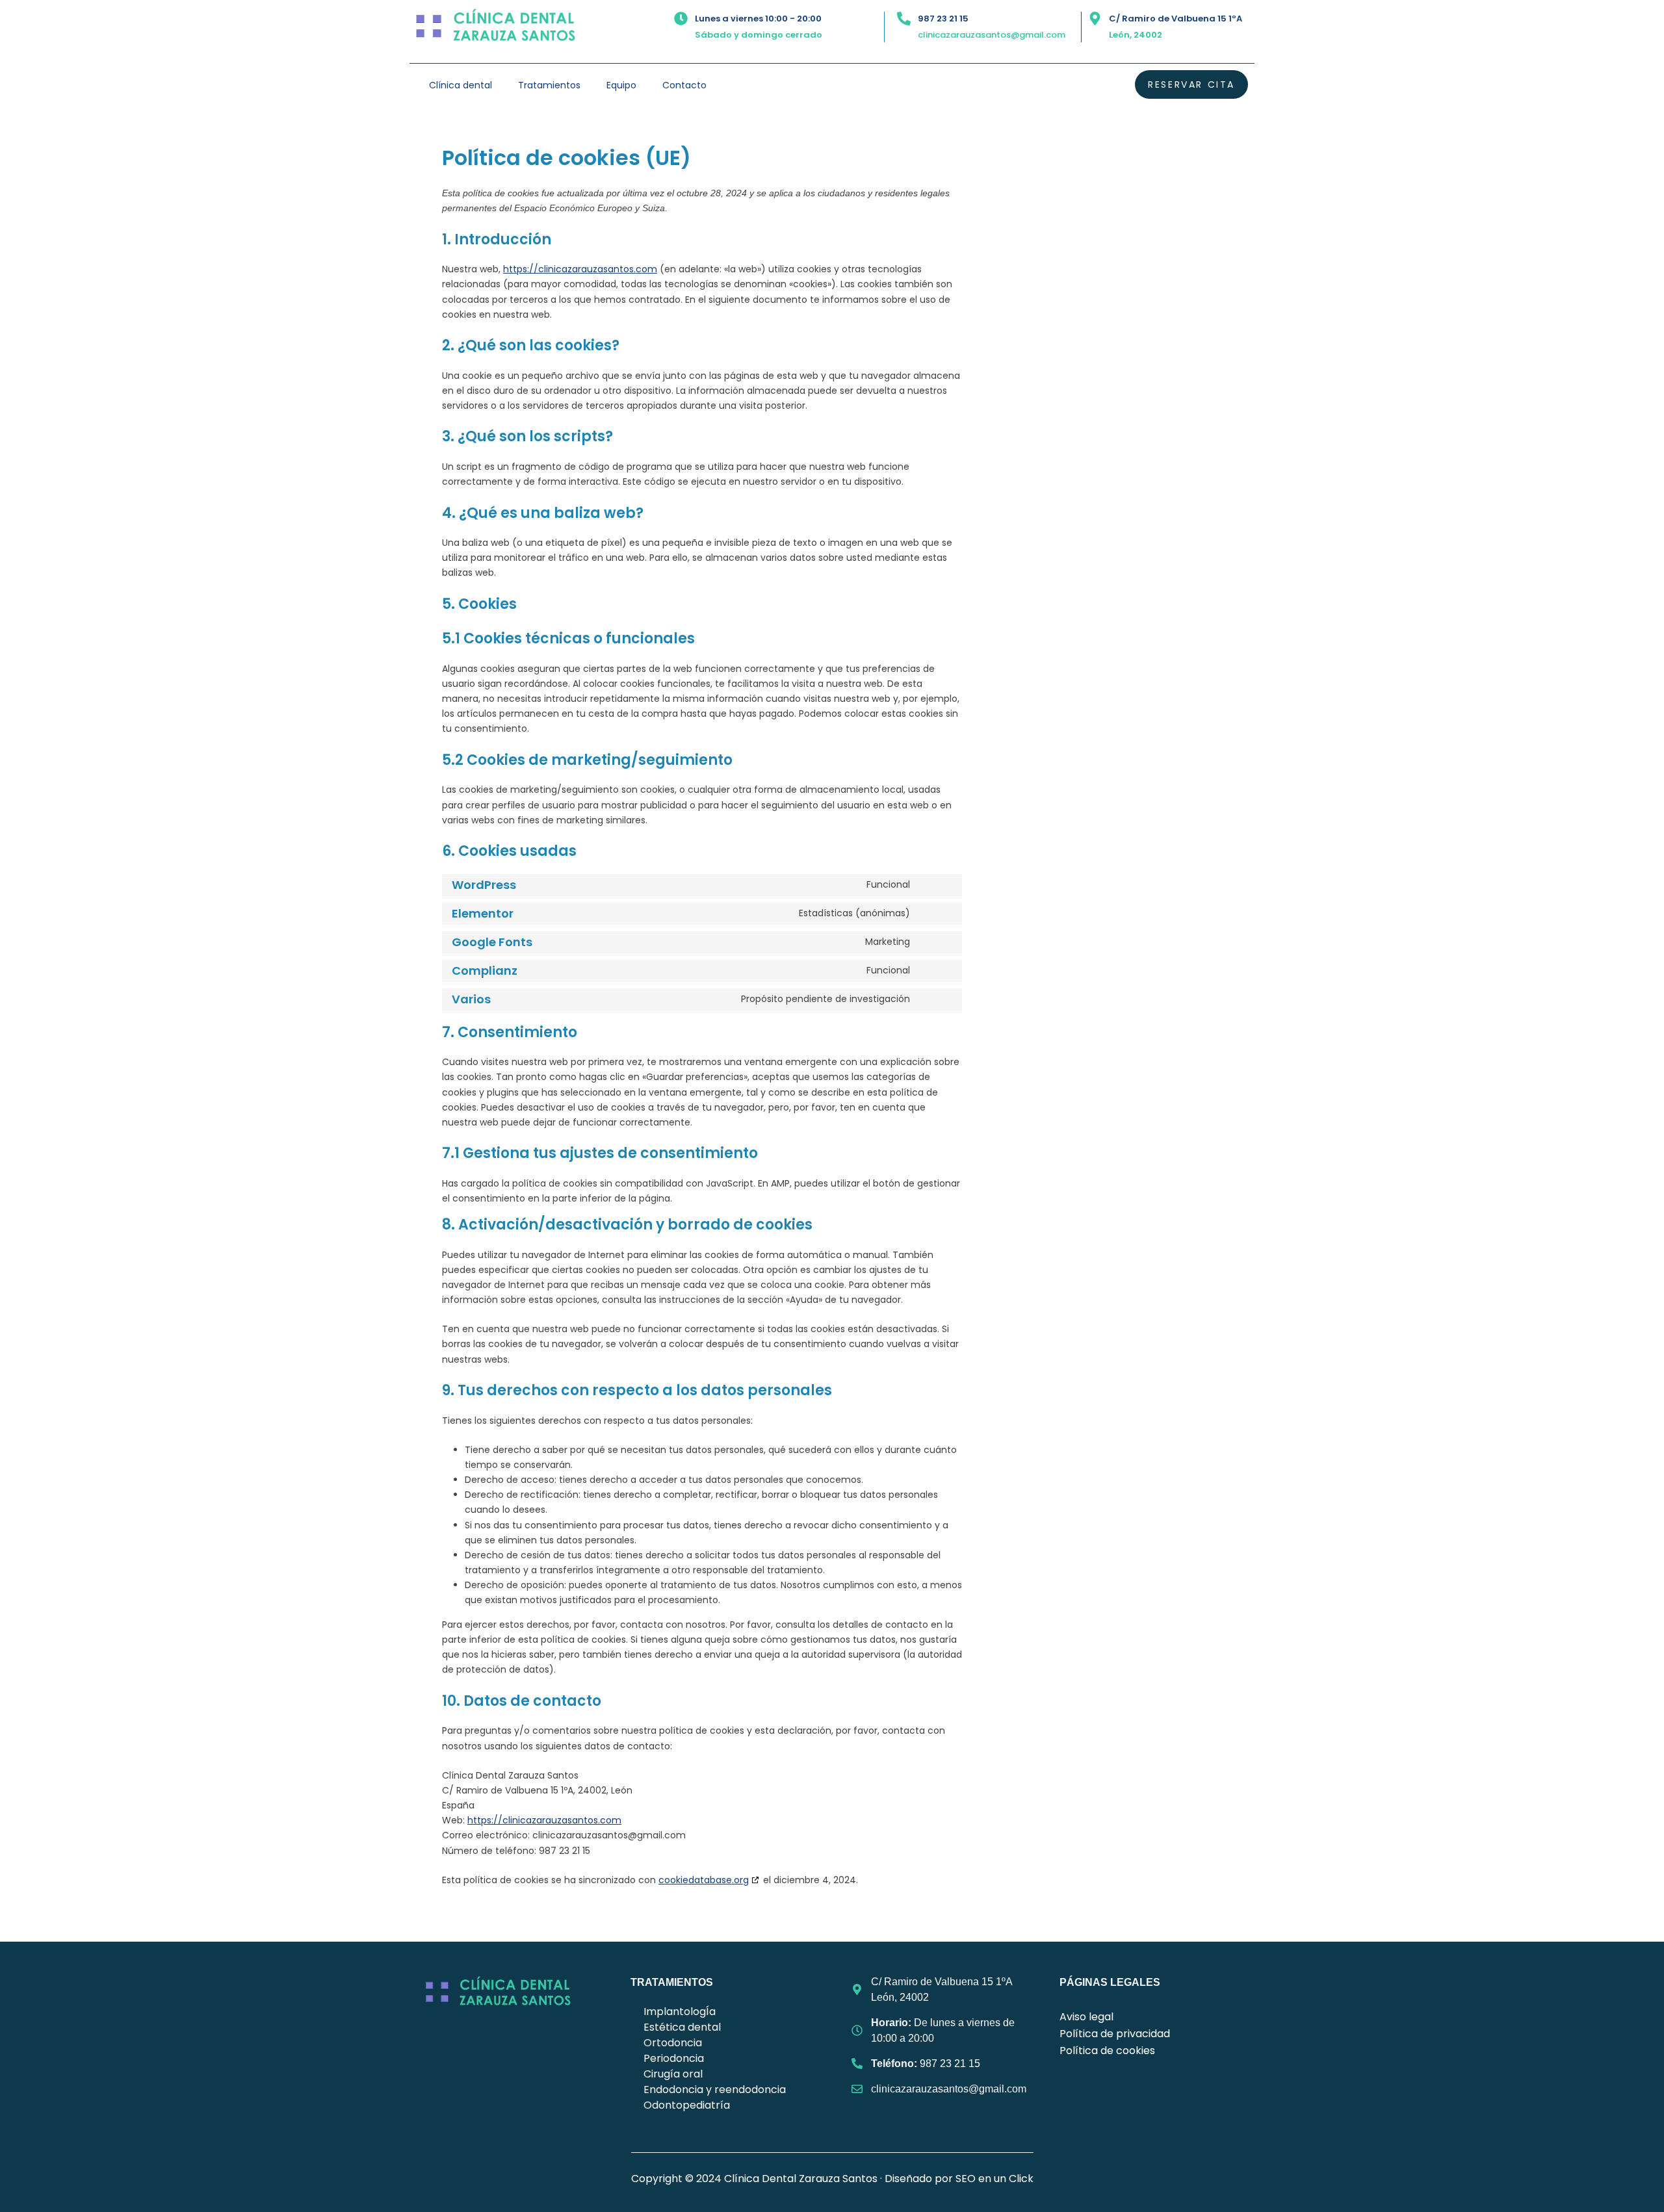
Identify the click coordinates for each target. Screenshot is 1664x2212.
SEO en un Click (994, 2179)
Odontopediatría (687, 2105)
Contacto (684, 85)
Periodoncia (674, 2058)
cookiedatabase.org (704, 1880)
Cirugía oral (673, 2074)
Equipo (621, 85)
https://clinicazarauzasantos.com (580, 269)
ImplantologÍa (680, 2012)
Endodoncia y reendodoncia (715, 2090)
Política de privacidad (1115, 2034)
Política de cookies (1107, 2051)
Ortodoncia (673, 2043)
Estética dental (682, 2027)
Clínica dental (461, 85)
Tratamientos (549, 85)
